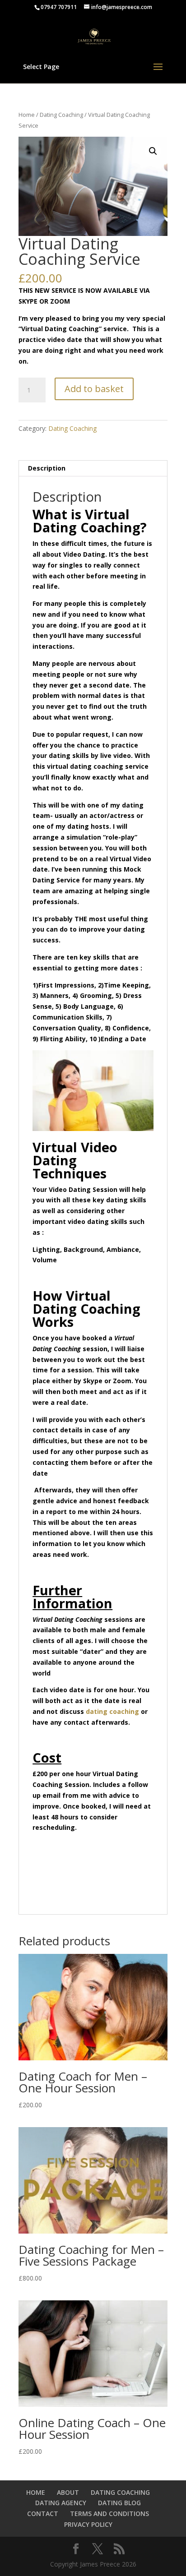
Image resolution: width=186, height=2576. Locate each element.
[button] (153, 151)
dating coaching (113, 1711)
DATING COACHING (120, 2492)
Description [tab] (47, 468)
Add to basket (94, 389)
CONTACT (43, 2514)
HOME (36, 2492)
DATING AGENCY (61, 2503)
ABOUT (68, 2492)
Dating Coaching (61, 115)
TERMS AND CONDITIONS (109, 2514)
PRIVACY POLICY (88, 2524)
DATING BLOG (119, 2503)
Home (27, 115)
